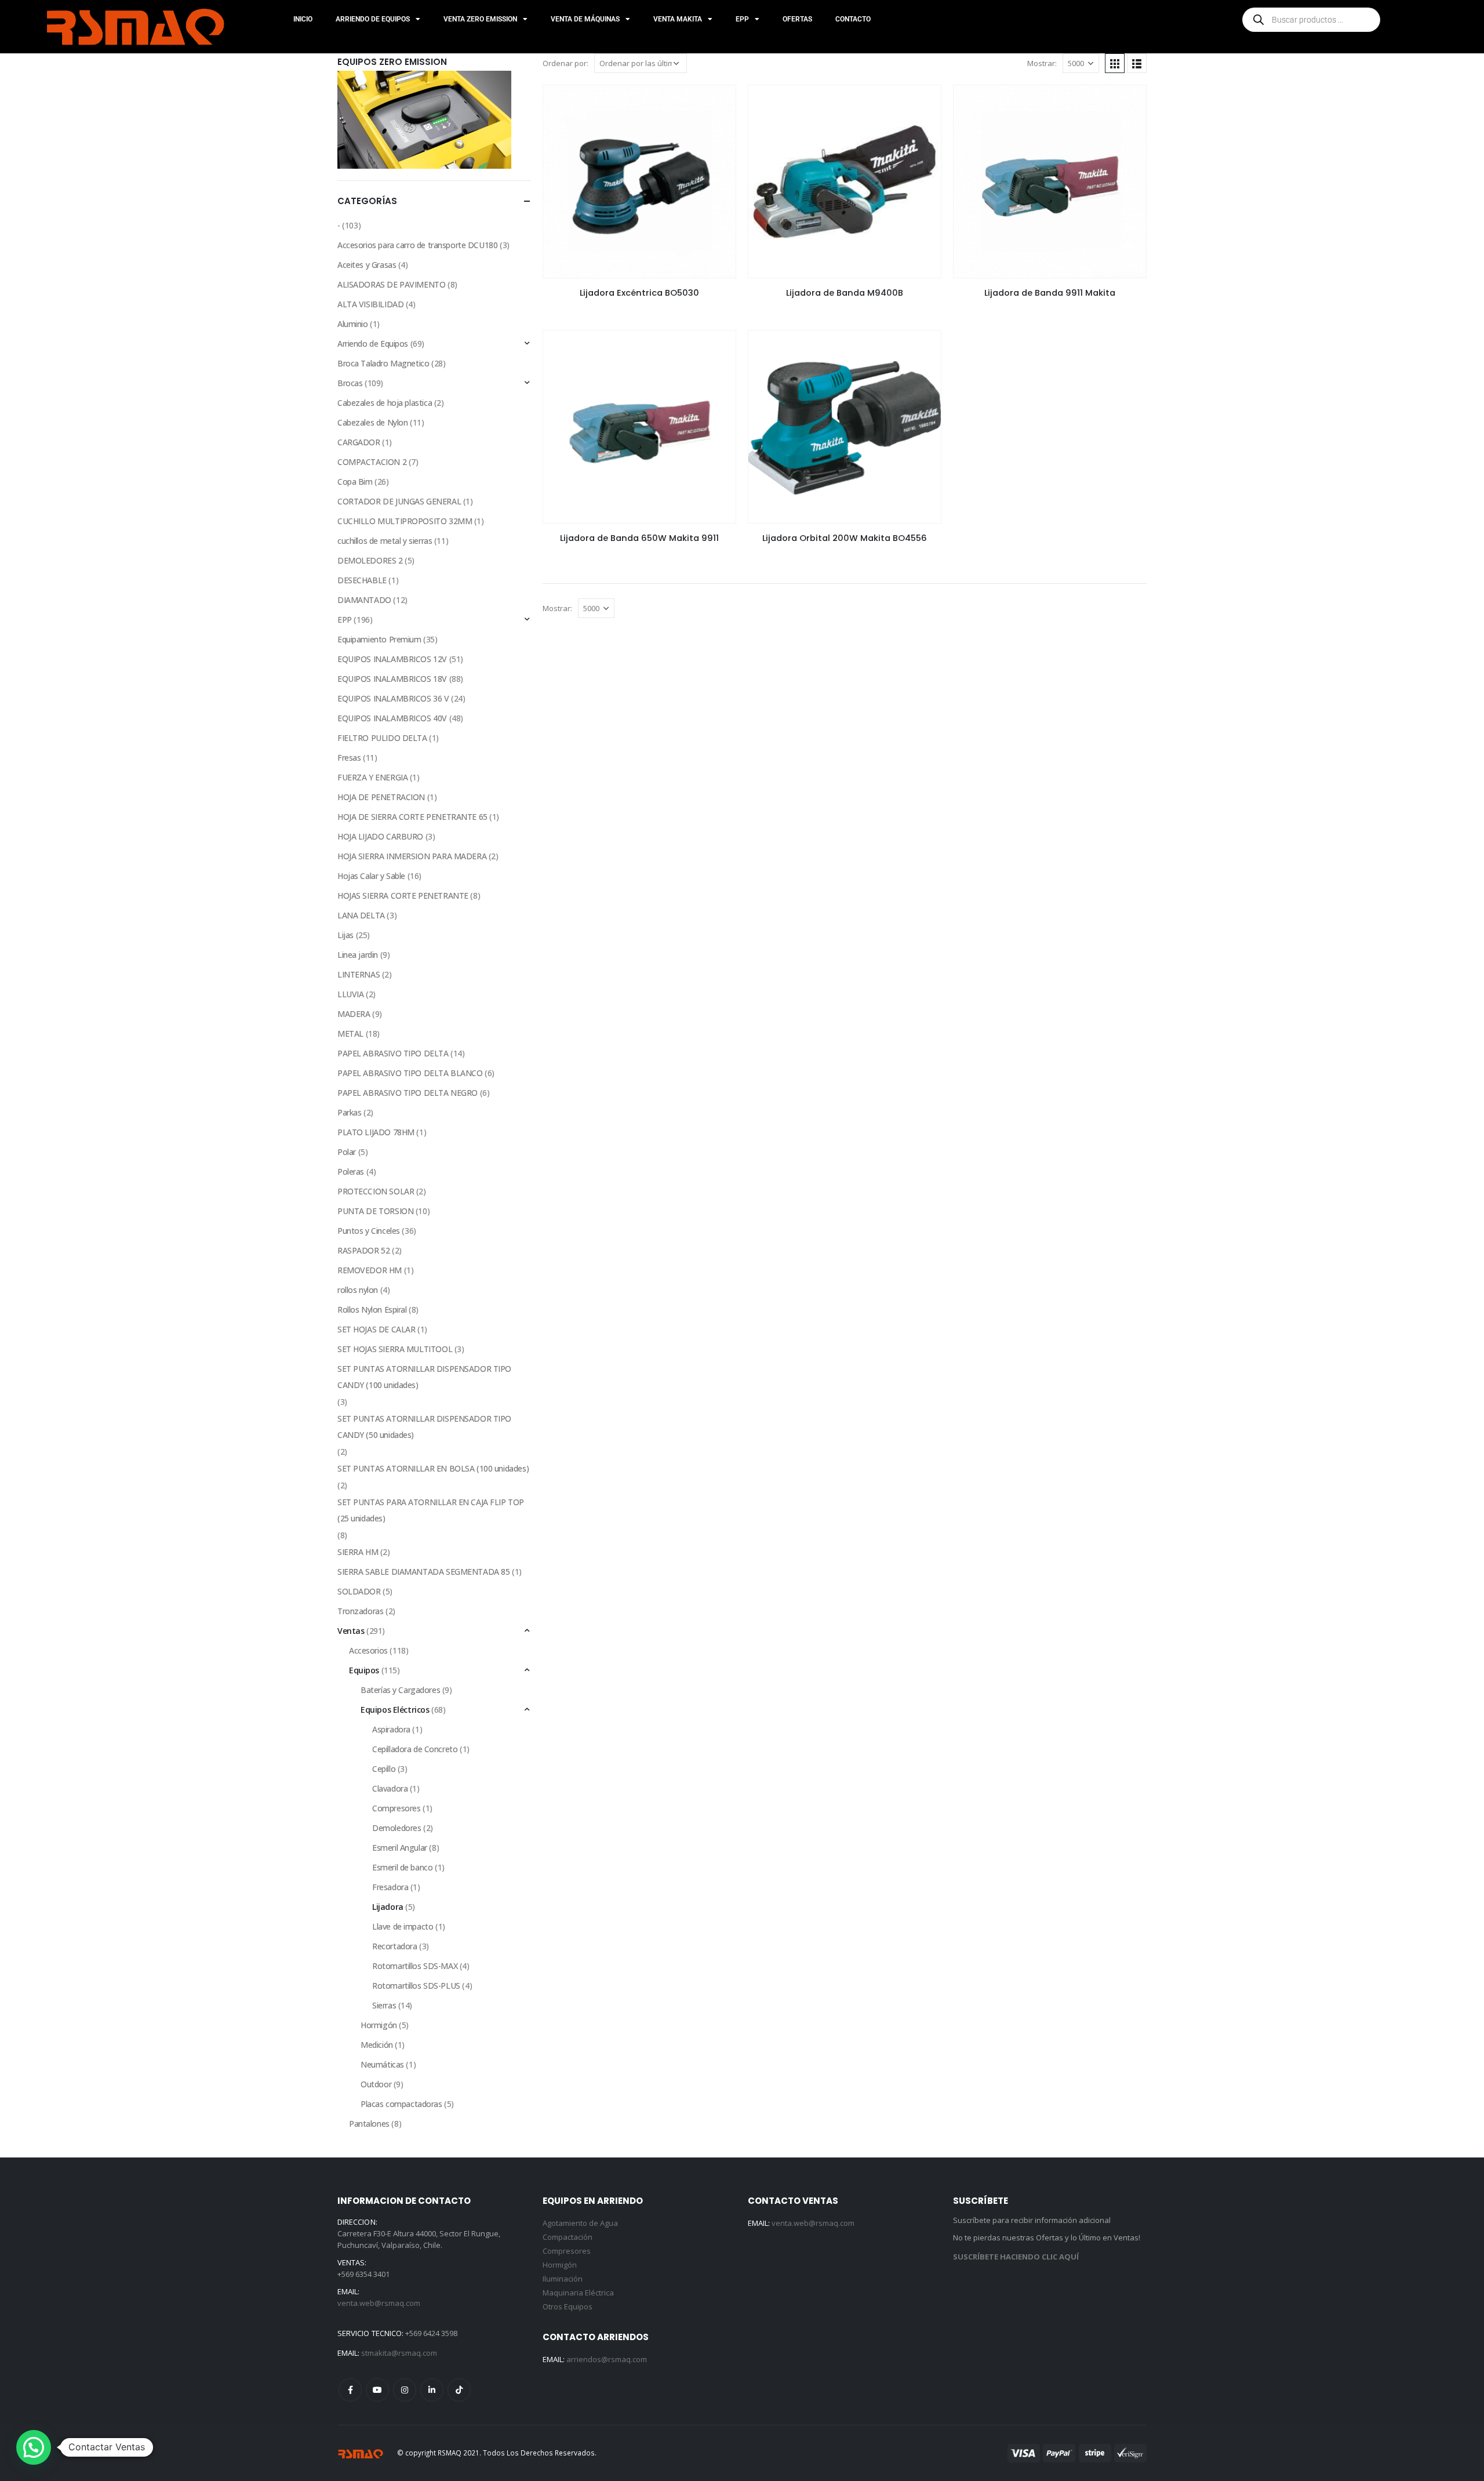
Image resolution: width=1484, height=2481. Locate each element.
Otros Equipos (568, 2306)
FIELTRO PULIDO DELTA (382, 738)
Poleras (351, 1172)
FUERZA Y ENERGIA (372, 777)
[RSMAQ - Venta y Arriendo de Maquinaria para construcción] (361, 2453)
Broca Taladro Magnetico (383, 363)
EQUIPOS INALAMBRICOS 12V (392, 659)
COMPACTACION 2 (372, 462)
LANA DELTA (361, 915)
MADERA (354, 1014)
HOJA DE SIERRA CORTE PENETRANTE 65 (412, 817)
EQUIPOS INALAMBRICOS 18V (392, 679)
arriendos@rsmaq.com (607, 2359)
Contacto (853, 19)
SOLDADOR (359, 1591)
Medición (377, 2045)
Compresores (396, 1808)
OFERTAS (797, 19)
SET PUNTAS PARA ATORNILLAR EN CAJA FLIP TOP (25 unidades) (431, 1510)
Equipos (364, 1670)
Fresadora (390, 1887)
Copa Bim (355, 482)
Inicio (303, 19)
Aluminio (353, 324)
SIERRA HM (358, 1552)
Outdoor (376, 2084)
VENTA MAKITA (678, 19)
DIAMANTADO (364, 600)
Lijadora (388, 1907)
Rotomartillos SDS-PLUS (416, 1986)
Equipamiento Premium (379, 639)
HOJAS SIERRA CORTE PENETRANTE (403, 896)
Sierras (384, 2005)
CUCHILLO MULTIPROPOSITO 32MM (405, 521)
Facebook (350, 2390)
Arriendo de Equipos (373, 344)
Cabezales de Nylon (372, 422)
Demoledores (397, 1828)
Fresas (349, 758)
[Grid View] (1115, 63)
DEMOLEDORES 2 (370, 560)
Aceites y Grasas (367, 265)
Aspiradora (391, 1729)
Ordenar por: (565, 63)
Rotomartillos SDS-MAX (415, 1966)
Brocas (350, 383)
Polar (347, 1152)
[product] (639, 181)
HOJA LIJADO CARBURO (380, 836)
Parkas (349, 1112)
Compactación (568, 2237)
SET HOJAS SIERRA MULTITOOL (395, 1349)
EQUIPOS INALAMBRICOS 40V (392, 718)
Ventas (351, 1631)
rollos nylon (358, 1290)
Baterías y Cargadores (400, 1690)
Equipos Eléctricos (395, 1710)
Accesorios (368, 1650)
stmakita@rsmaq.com (399, 2353)
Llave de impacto (403, 1926)
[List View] (1137, 63)
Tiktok (459, 2390)
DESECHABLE (362, 580)
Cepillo (384, 1769)
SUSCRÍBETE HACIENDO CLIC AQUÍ (1016, 2257)
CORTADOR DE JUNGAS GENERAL (399, 501)
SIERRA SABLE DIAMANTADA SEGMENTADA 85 (423, 1572)
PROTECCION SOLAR (376, 1191)
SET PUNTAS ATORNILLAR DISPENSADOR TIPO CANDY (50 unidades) (424, 1427)
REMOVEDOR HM (370, 1270)
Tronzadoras (360, 1611)
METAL (350, 1034)
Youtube (377, 2390)
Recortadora (394, 1946)
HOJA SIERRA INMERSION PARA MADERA (412, 856)
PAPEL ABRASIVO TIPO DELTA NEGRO (408, 1093)
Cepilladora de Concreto (415, 1749)
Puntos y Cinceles (369, 1231)
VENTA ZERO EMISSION (480, 19)
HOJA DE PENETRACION (381, 797)
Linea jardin (358, 955)
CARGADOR (359, 442)
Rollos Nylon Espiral (372, 1309)
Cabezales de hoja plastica (385, 403)
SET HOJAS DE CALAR (376, 1329)
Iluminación (563, 2279)
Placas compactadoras (401, 2104)
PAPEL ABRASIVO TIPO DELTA (393, 1053)
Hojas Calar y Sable (371, 876)
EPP (742, 19)
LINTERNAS (359, 974)
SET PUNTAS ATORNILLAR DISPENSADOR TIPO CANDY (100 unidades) (424, 1377)
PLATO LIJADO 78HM (376, 1132)
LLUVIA (350, 994)
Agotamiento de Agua (580, 2223)
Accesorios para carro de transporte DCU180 (417, 245)
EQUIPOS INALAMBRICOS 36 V (393, 698)
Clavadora (390, 1788)
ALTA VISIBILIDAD (370, 304)
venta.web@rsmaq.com (379, 2303)
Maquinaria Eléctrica (578, 2293)
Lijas (345, 935)
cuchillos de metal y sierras (385, 541)
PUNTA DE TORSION (375, 1211)
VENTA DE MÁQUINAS (585, 19)
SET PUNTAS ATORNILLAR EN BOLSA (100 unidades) (433, 1468)
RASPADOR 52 (363, 1250)
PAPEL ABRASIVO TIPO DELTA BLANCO (410, 1073)
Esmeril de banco (402, 1867)
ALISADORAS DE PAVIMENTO (391, 284)
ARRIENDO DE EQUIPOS (373, 19)
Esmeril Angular (400, 1848)
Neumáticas (382, 2064)
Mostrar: (1042, 63)
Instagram (405, 2390)
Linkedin (432, 2390)
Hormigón (379, 2025)
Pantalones (369, 2124)
